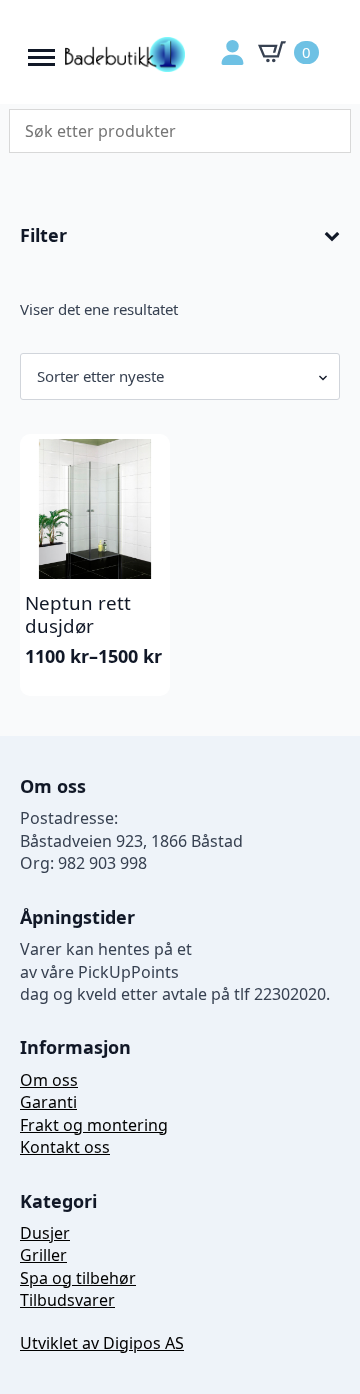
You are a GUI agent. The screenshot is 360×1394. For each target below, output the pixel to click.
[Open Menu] (41, 52)
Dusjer (45, 1233)
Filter (43, 236)
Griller (43, 1255)
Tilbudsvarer (67, 1300)
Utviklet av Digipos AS (102, 1343)
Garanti (48, 1102)
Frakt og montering (94, 1125)
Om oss (49, 1080)
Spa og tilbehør (78, 1278)
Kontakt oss (65, 1147)
